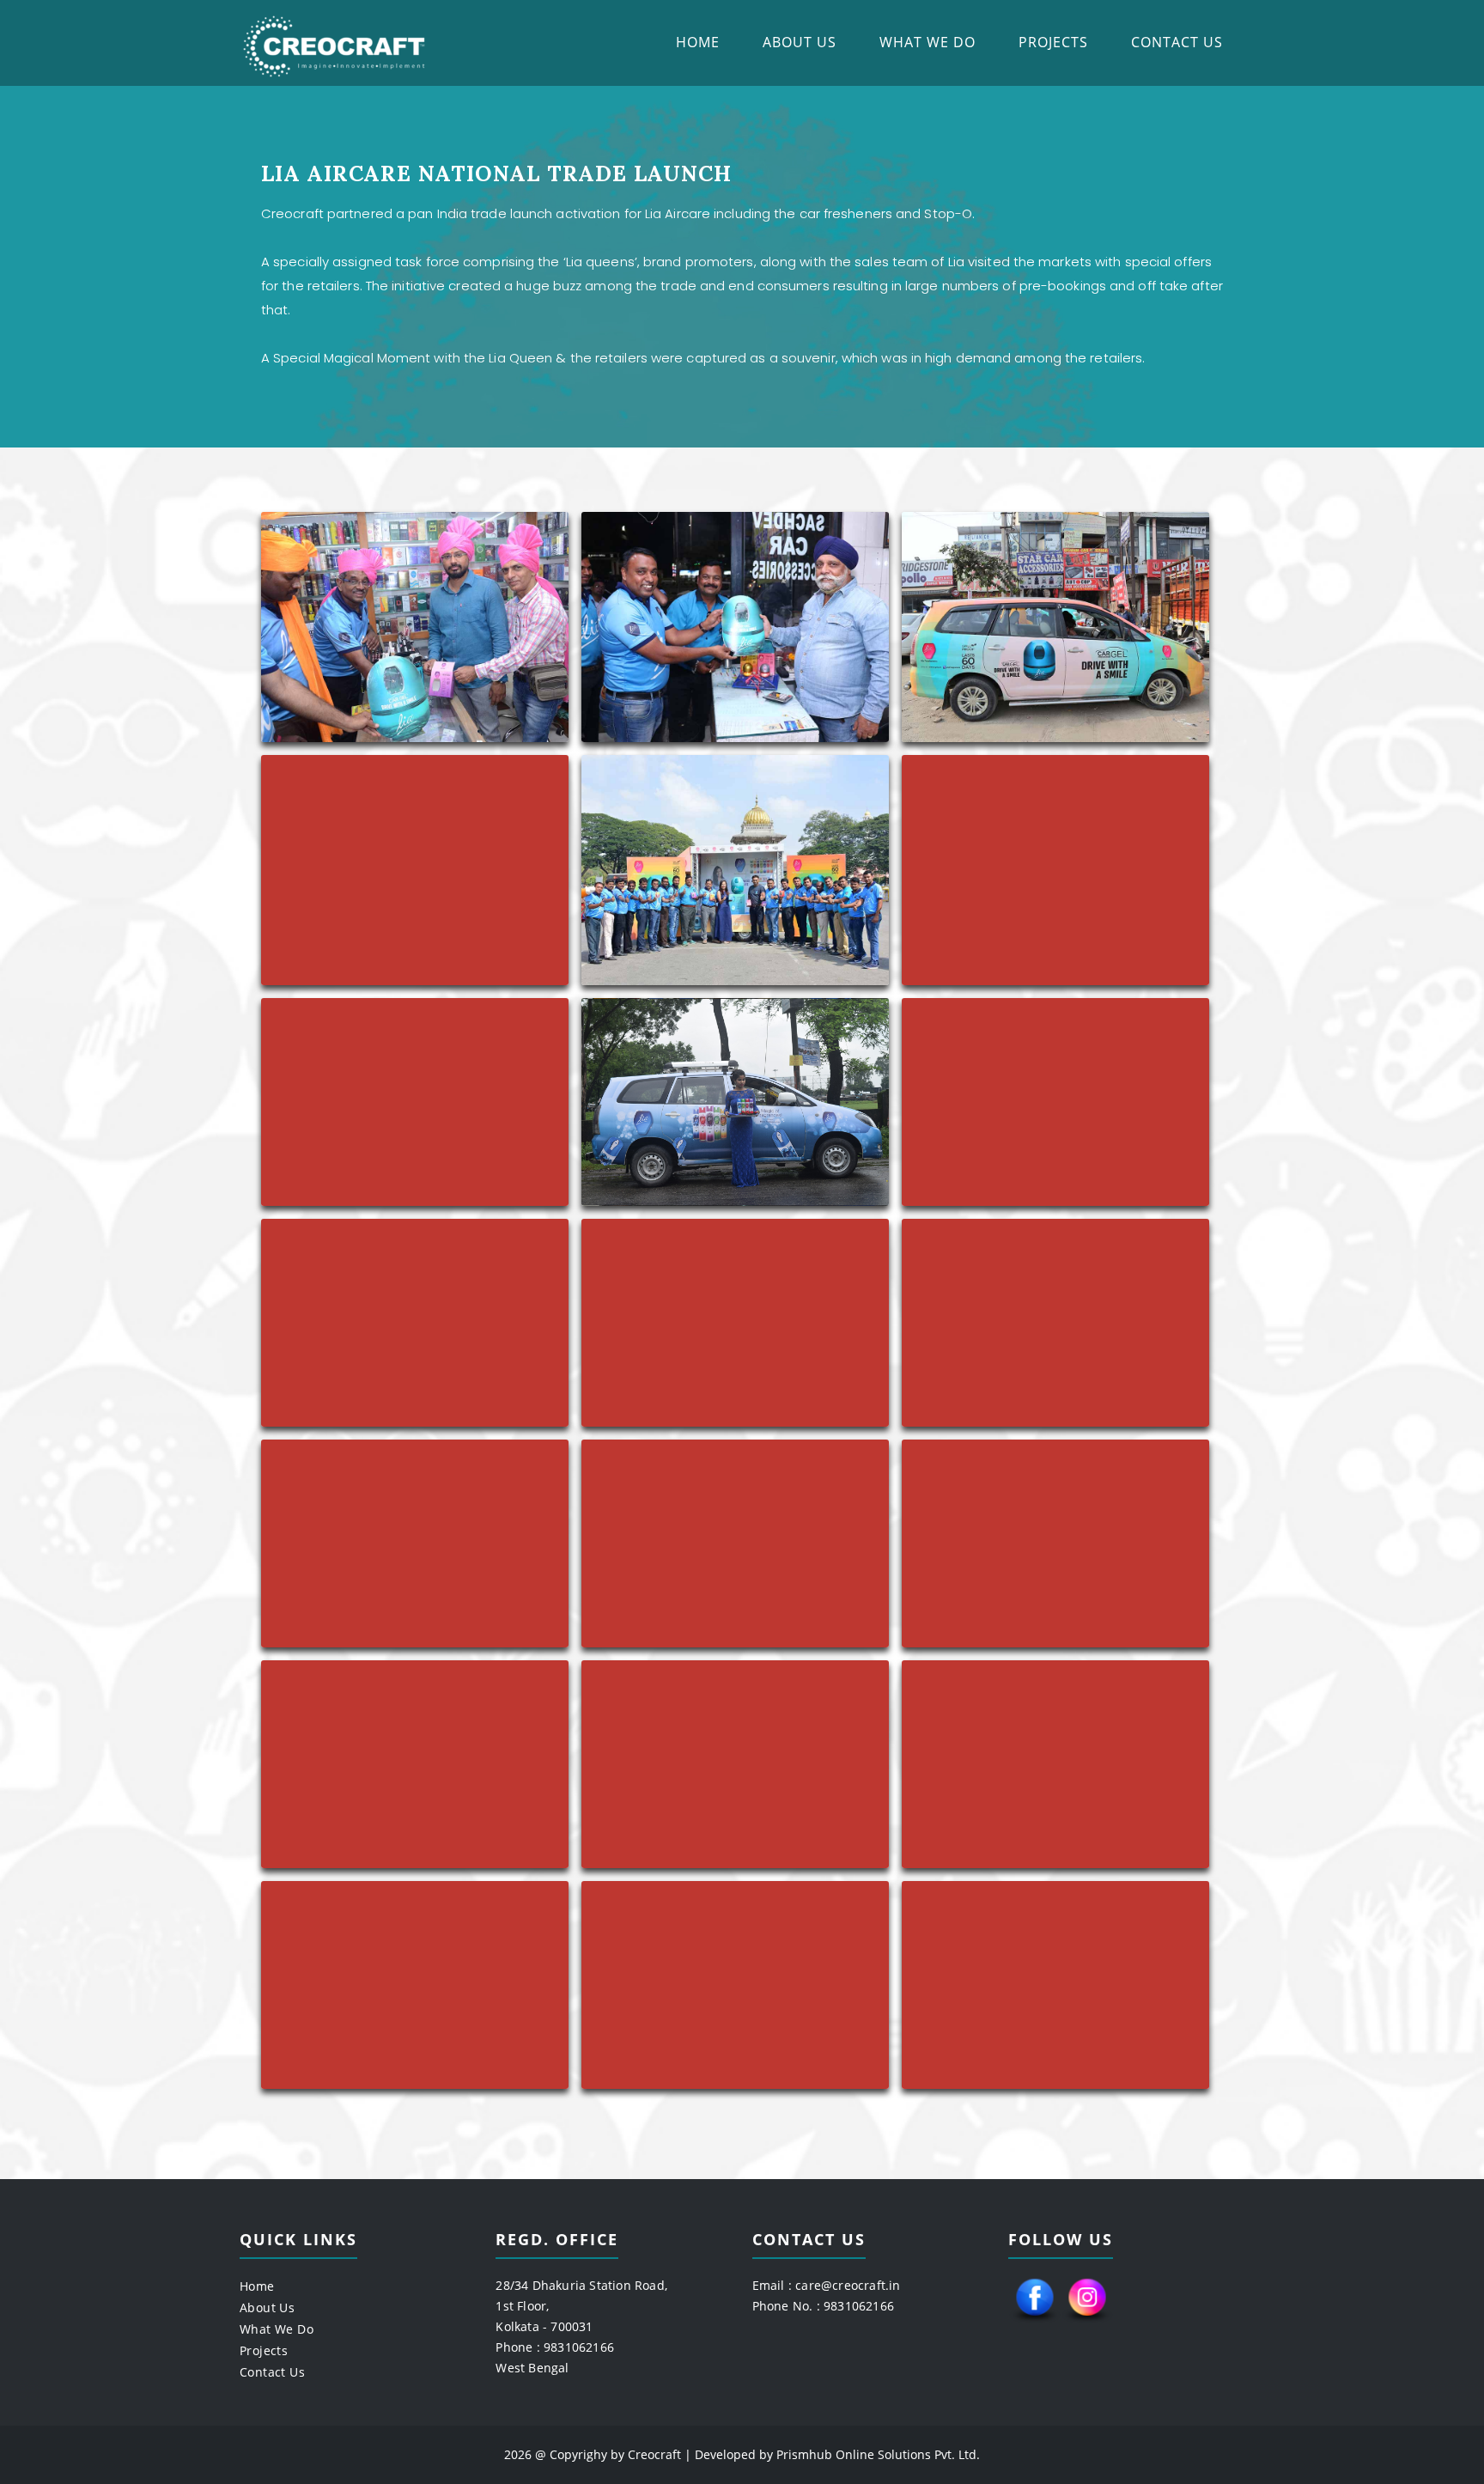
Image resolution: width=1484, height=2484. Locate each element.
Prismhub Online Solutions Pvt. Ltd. (878, 2454)
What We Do (927, 42)
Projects (1053, 42)
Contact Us (1177, 42)
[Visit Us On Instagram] (1087, 2322)
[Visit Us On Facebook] (1034, 2322)
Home (698, 42)
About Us (800, 42)
